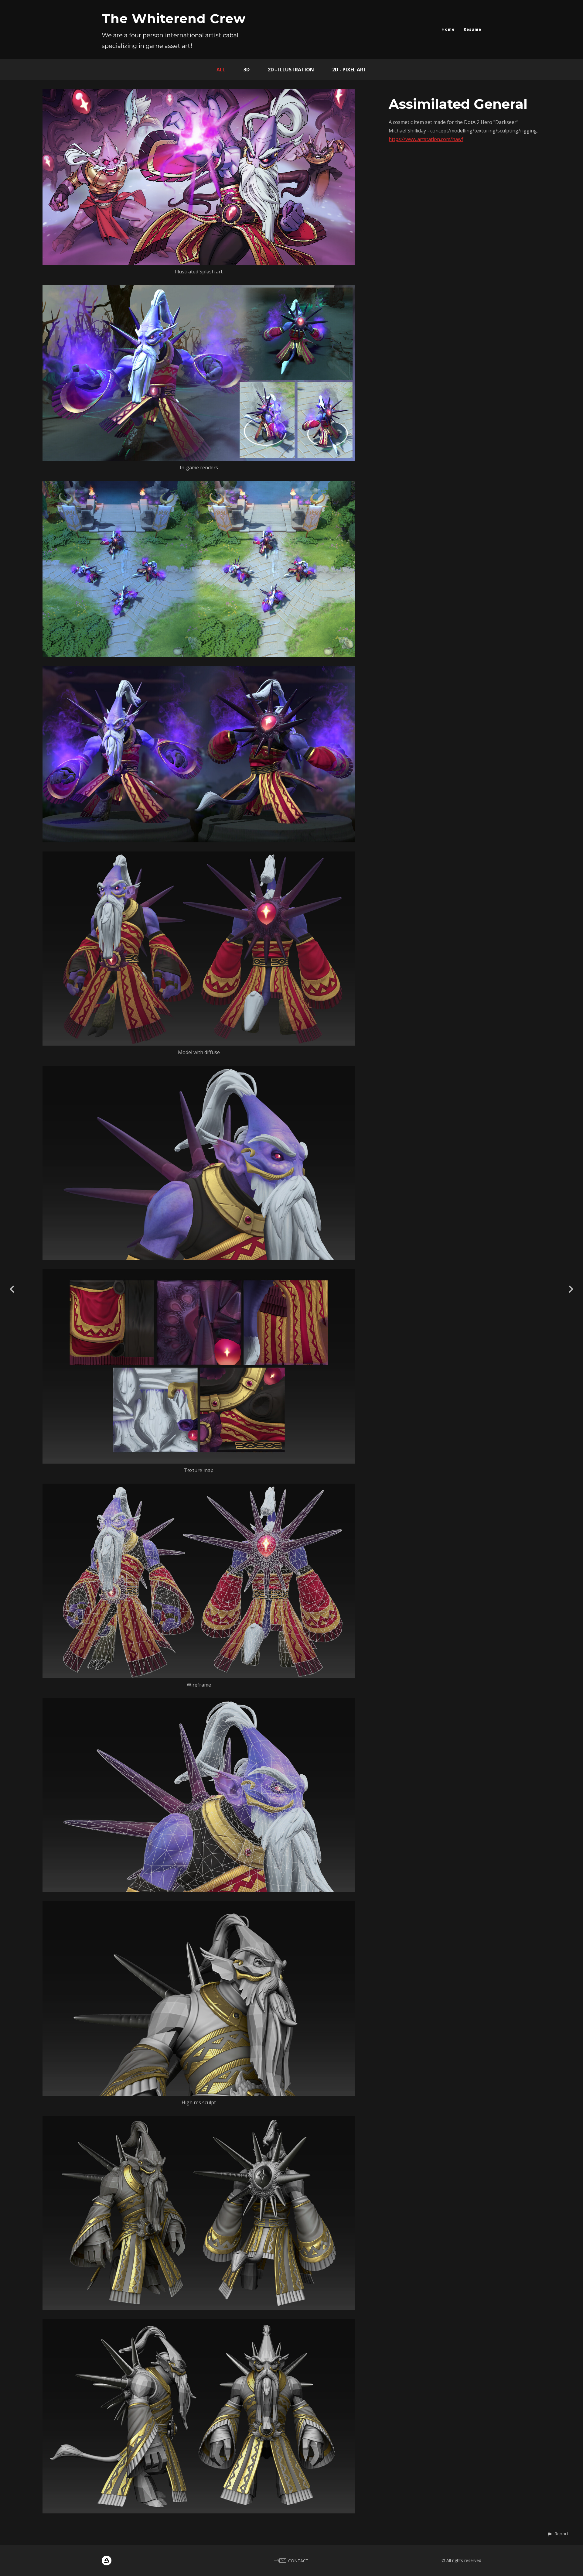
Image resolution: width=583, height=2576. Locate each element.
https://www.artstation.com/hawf (426, 139)
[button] (558, 2534)
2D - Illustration (291, 70)
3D (247, 70)
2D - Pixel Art (349, 70)
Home (448, 29)
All (221, 70)
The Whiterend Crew (174, 19)
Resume (472, 29)
